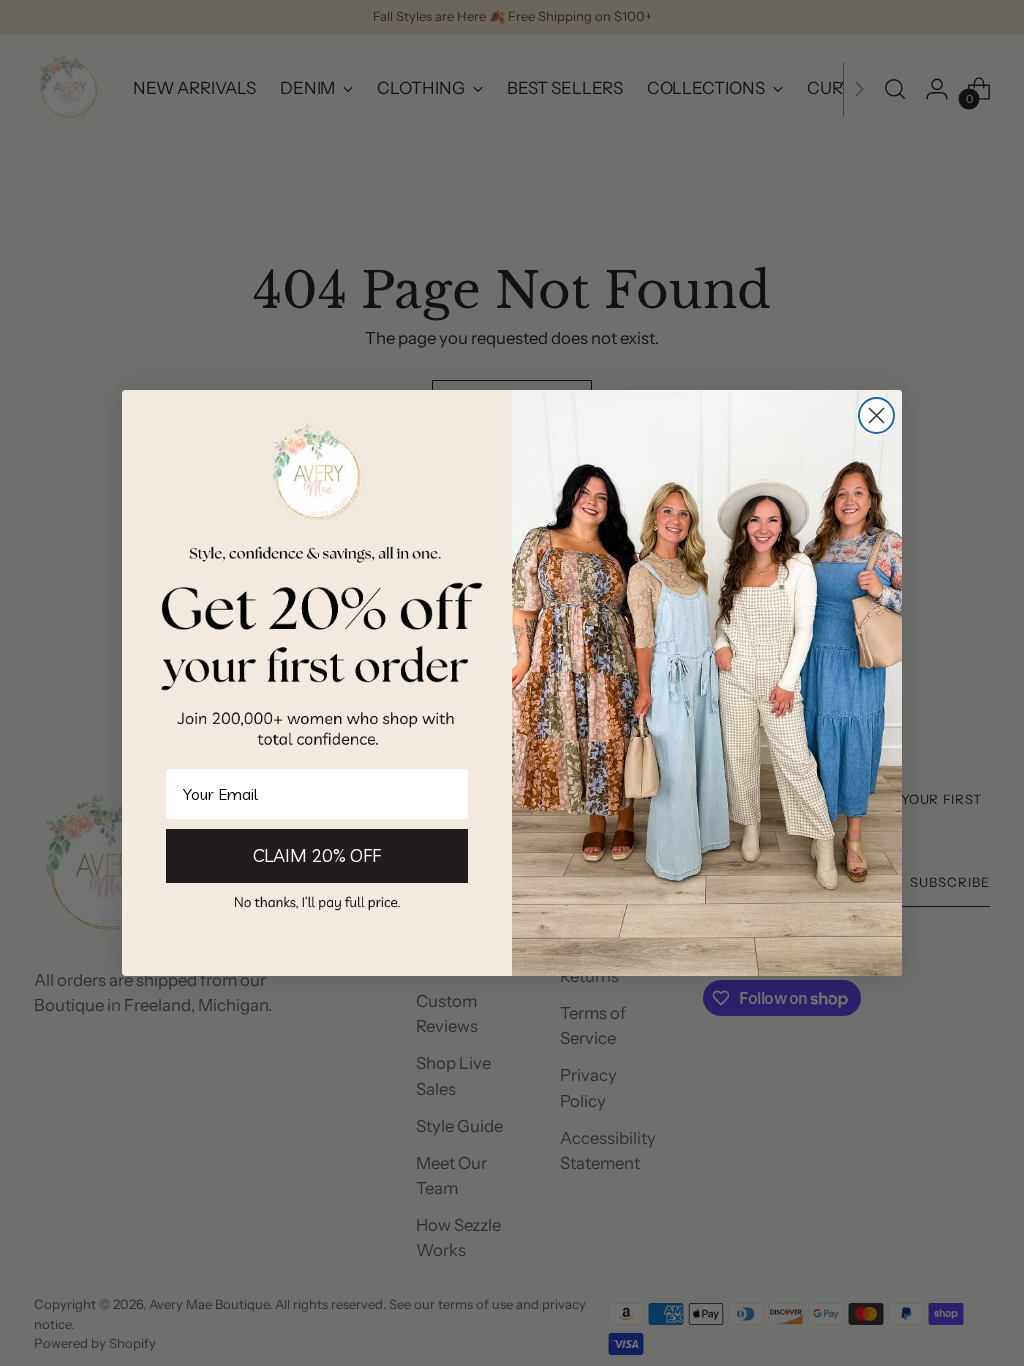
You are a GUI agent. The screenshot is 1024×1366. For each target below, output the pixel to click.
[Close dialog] (876, 415)
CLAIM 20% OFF (317, 855)
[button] (317, 901)
